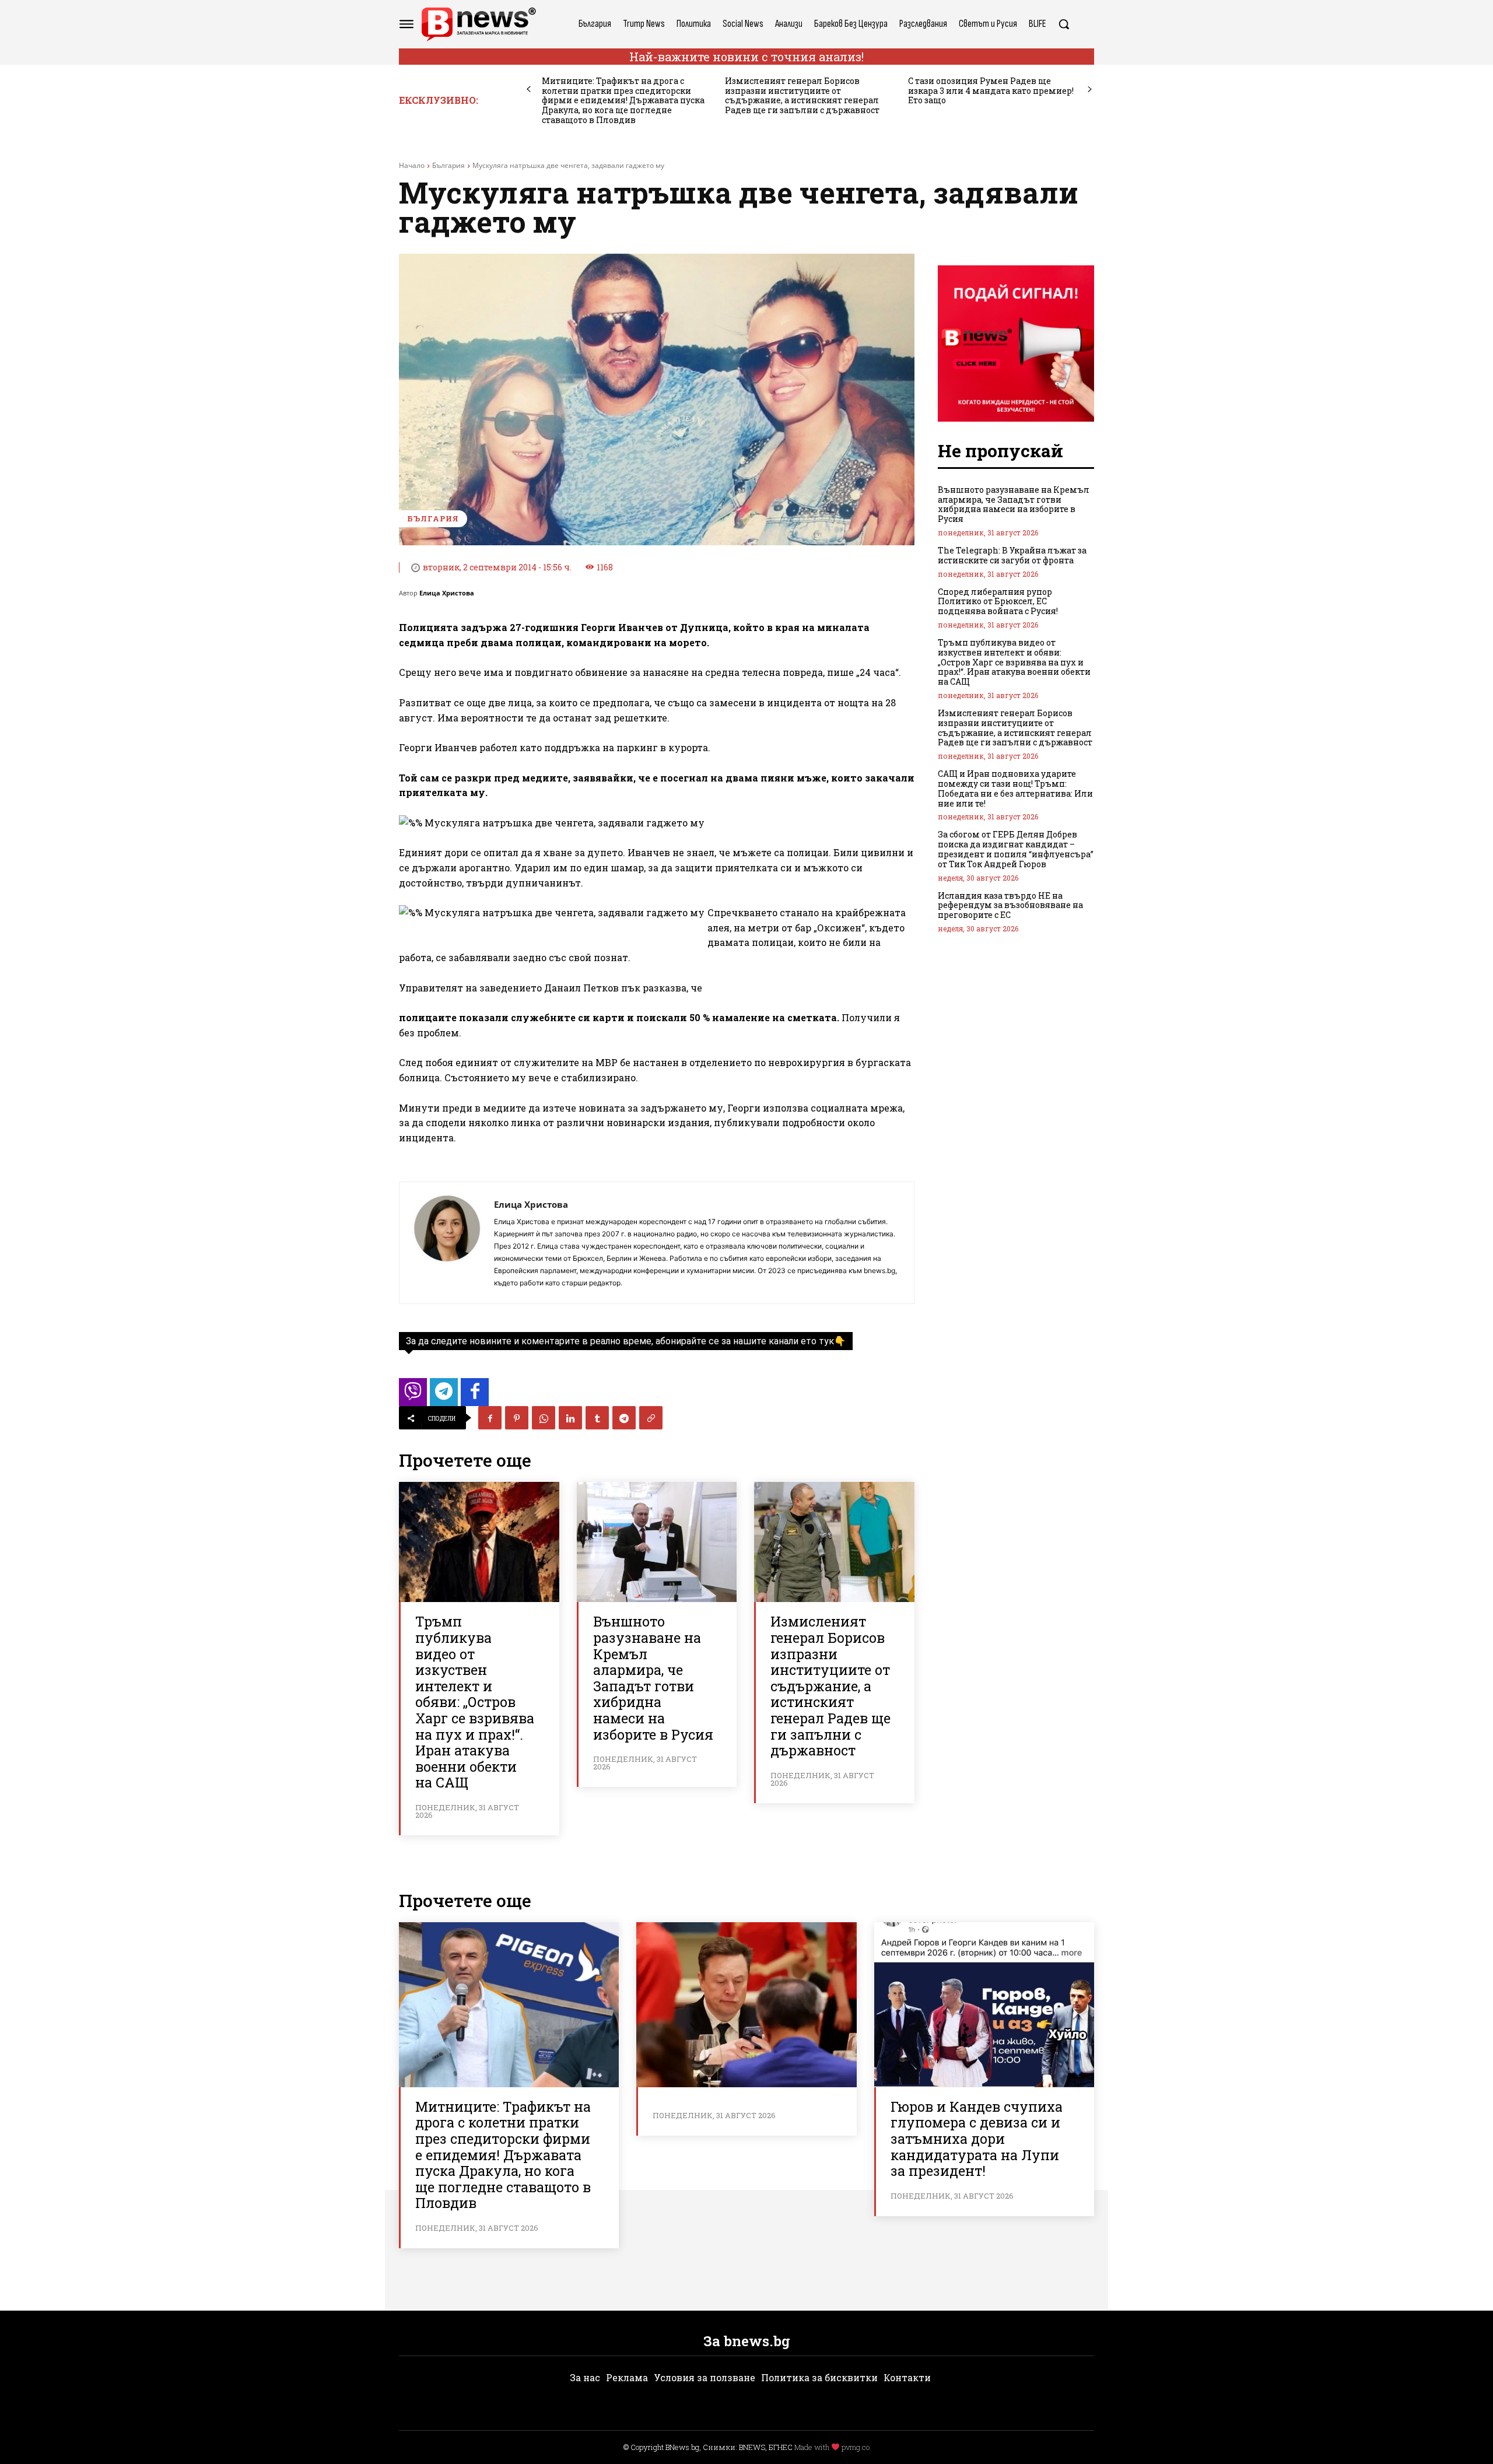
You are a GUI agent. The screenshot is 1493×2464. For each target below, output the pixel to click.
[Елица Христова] (447, 1243)
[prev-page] (529, 90)
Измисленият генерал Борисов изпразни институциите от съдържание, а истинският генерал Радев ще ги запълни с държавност (802, 95)
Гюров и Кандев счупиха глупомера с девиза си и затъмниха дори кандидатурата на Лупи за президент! (977, 2139)
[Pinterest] (517, 1418)
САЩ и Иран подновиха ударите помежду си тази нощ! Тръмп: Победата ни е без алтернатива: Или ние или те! (1015, 788)
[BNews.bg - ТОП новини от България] (478, 24)
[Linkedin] (570, 1418)
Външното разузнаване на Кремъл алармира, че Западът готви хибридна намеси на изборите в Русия (653, 1678)
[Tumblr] (597, 1418)
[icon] (413, 1395)
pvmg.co (856, 2447)
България (448, 165)
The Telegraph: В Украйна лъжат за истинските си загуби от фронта (1012, 555)
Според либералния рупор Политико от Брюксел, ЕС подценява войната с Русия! (998, 602)
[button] (1064, 24)
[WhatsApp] (544, 1418)
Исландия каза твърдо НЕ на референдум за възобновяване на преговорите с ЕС (1010, 905)
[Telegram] (624, 1418)
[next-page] (1090, 90)
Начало (412, 165)
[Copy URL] (651, 1418)
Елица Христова (447, 593)
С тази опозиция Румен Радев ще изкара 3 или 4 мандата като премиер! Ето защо (991, 91)
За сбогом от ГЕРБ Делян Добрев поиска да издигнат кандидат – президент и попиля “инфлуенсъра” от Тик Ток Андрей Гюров (1016, 849)
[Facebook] (490, 1418)
